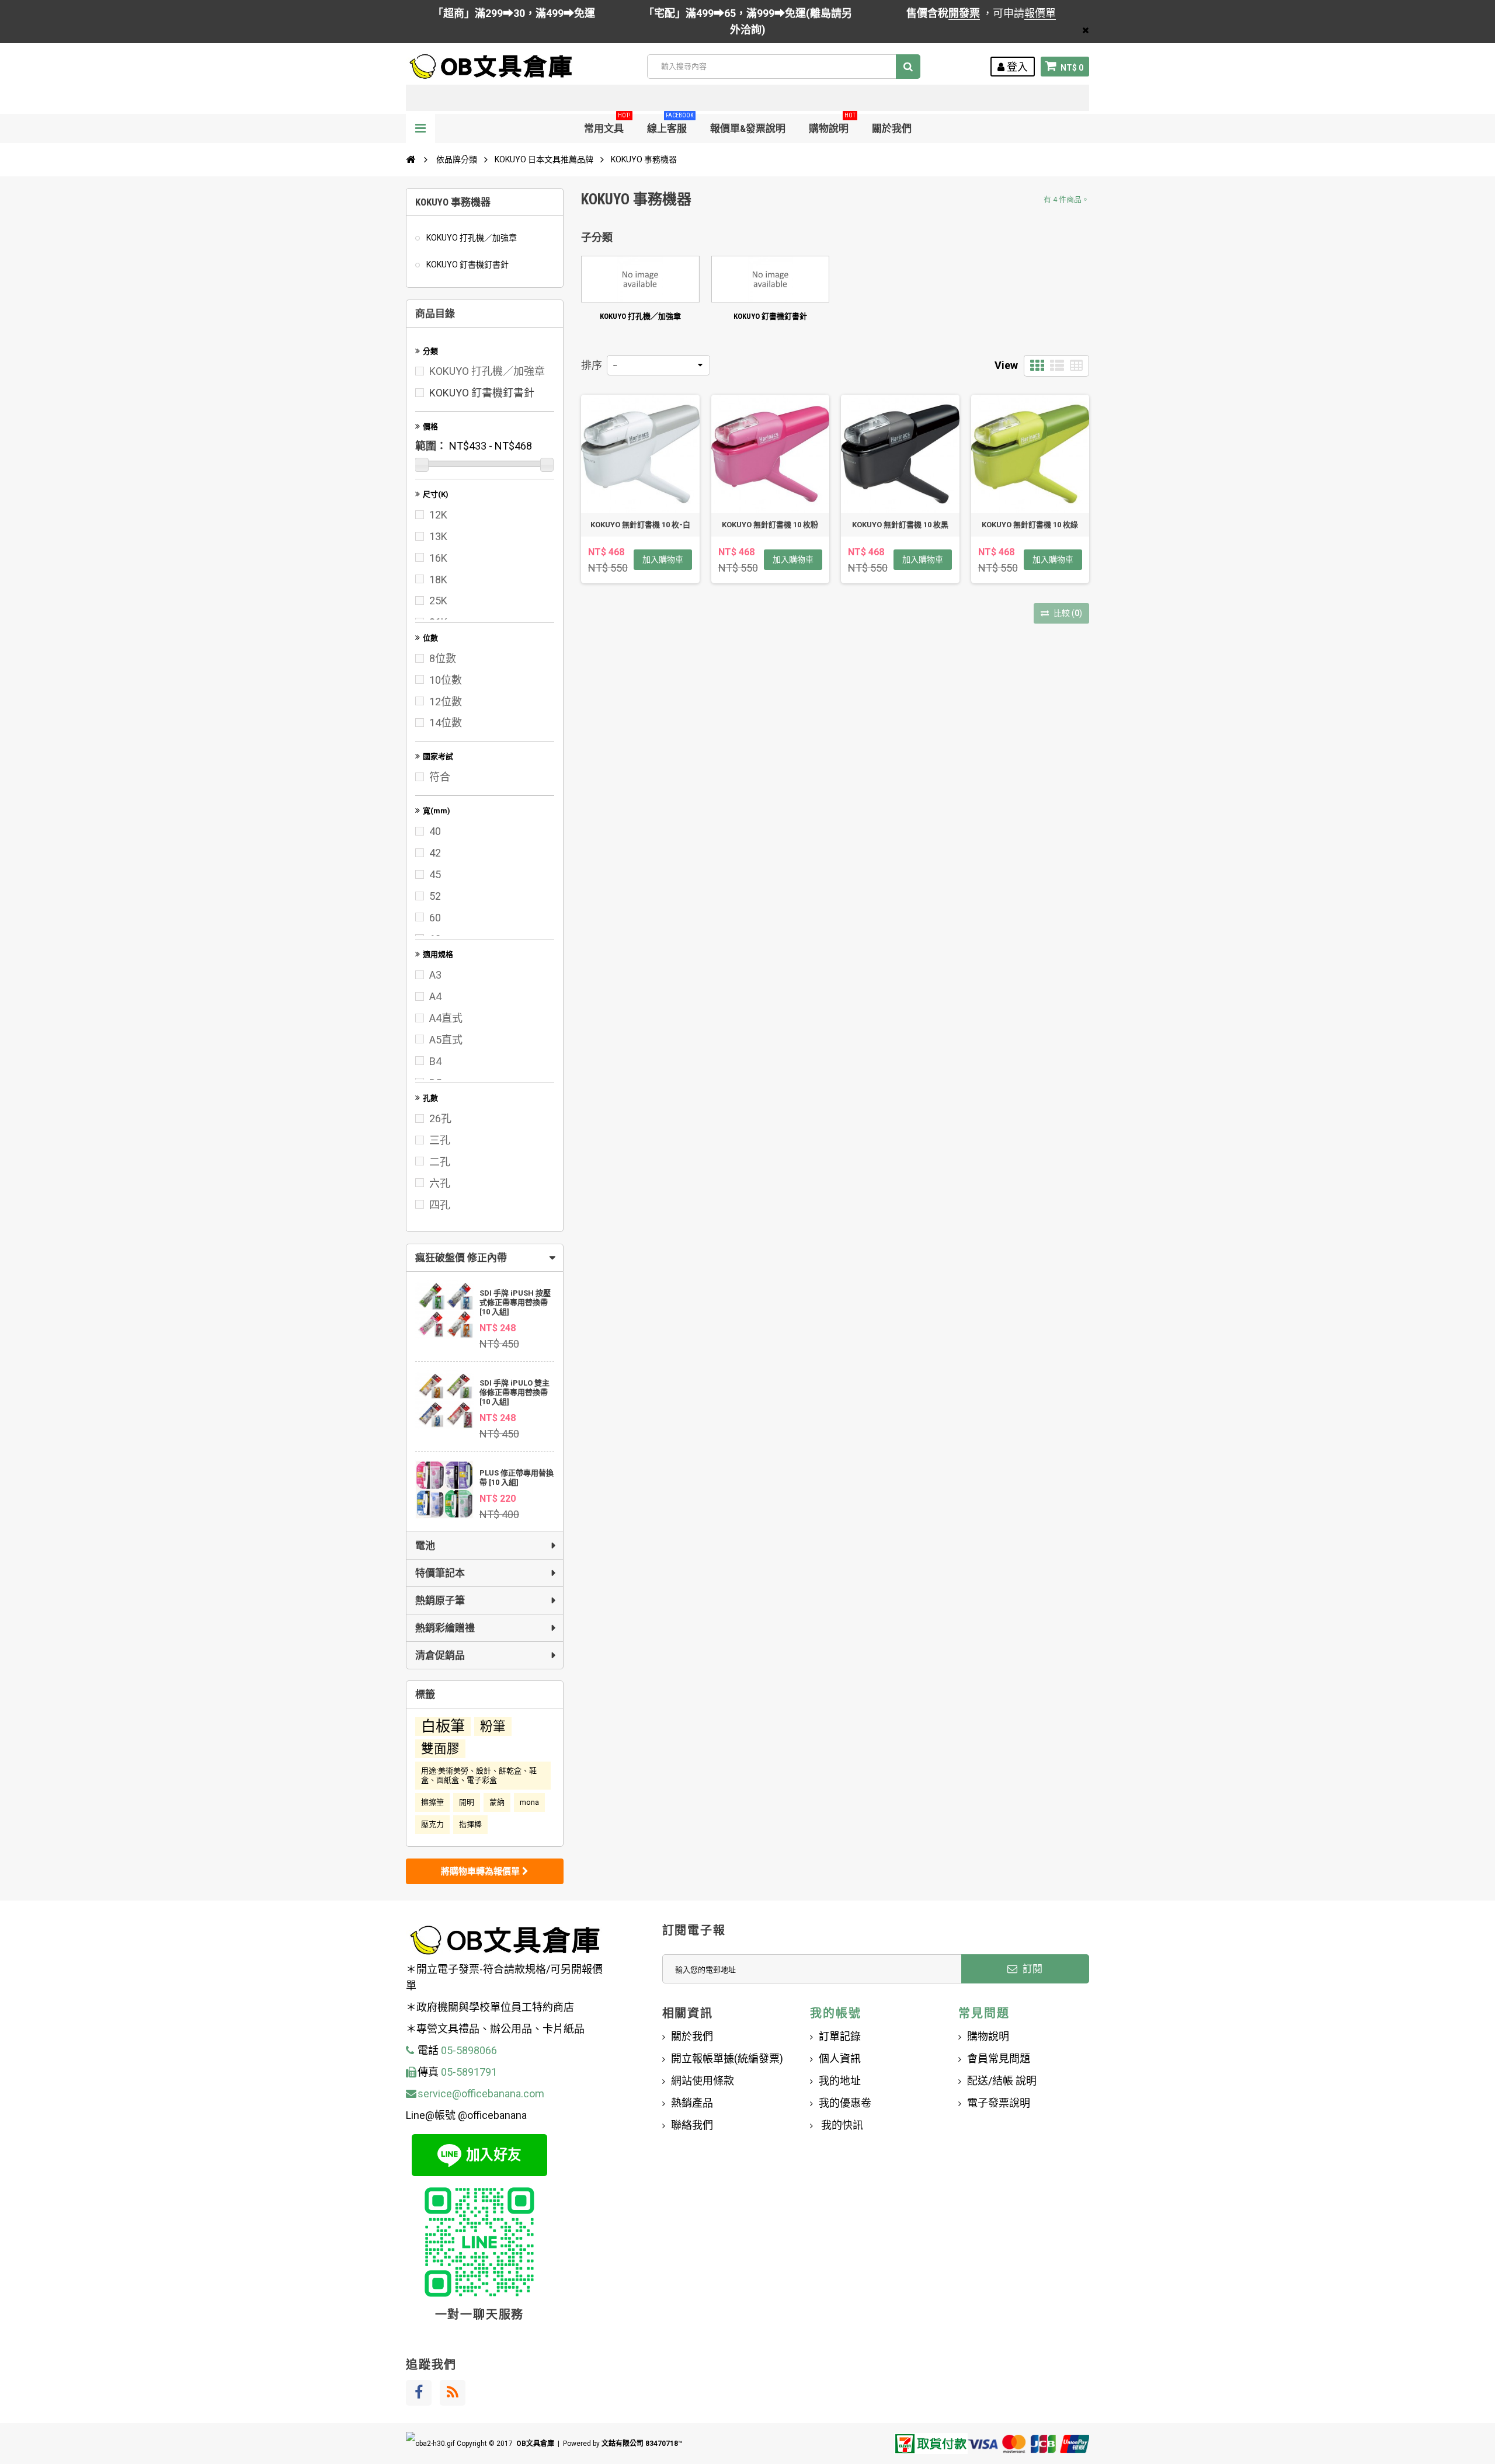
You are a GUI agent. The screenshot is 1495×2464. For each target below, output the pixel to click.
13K (438, 536)
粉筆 (493, 1726)
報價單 (1040, 13)
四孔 (440, 1205)
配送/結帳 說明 (1002, 2081)
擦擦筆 (432, 1802)
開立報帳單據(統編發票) (727, 2058)
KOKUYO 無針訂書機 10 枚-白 (640, 525)
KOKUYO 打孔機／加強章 (471, 238)
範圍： (431, 446)
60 (435, 918)
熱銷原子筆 (440, 1600)
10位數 (446, 680)
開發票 (964, 13)
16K (438, 558)
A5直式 (446, 1040)
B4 (435, 1061)
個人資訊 (840, 2058)
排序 (592, 365)
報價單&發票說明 (748, 128)
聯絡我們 (692, 2125)
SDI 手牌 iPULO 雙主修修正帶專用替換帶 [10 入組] (514, 1392)
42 (435, 853)
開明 (467, 1802)
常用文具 (607, 124)
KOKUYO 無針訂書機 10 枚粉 (770, 525)
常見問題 (984, 2013)
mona (529, 1802)
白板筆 (443, 1726)
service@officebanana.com (481, 2094)
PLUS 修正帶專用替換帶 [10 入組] (517, 1478)
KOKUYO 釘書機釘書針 (467, 265)
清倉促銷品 (440, 1655)
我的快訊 (841, 2125)
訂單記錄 (840, 2036)
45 (435, 874)
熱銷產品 (692, 2103)
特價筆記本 (440, 1573)
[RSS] (453, 2393)
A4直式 (446, 1018)
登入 (1016, 67)
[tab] (485, 1258)
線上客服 (670, 124)
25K (438, 601)
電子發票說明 (999, 2103)
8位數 (443, 658)
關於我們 (892, 128)
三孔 (440, 1140)
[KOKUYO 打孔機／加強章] (640, 279)
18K (438, 580)
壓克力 (432, 1824)
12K (438, 515)
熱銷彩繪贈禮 (445, 1628)
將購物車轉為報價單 (481, 1871)
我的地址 (840, 2081)
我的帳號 (835, 2013)
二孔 (440, 1162)
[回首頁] (411, 159)
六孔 (440, 1183)
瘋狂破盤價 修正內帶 (461, 1258)
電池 (425, 1546)
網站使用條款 (703, 2081)
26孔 (440, 1118)
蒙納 (497, 1802)
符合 (440, 777)
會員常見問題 (999, 2058)
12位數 (446, 702)
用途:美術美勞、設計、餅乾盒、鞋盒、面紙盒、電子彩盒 (479, 1775)
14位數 (446, 723)
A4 (435, 996)
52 (435, 896)
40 (435, 831)
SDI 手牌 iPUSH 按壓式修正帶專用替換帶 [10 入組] (515, 1302)
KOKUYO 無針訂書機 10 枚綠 (1030, 525)
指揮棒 (470, 1824)
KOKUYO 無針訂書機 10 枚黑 (900, 525)
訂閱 (1031, 1969)
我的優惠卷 (845, 2103)
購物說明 (832, 124)
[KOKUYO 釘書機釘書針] (771, 279)
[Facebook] (419, 2393)
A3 (435, 975)
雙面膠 (440, 1748)
